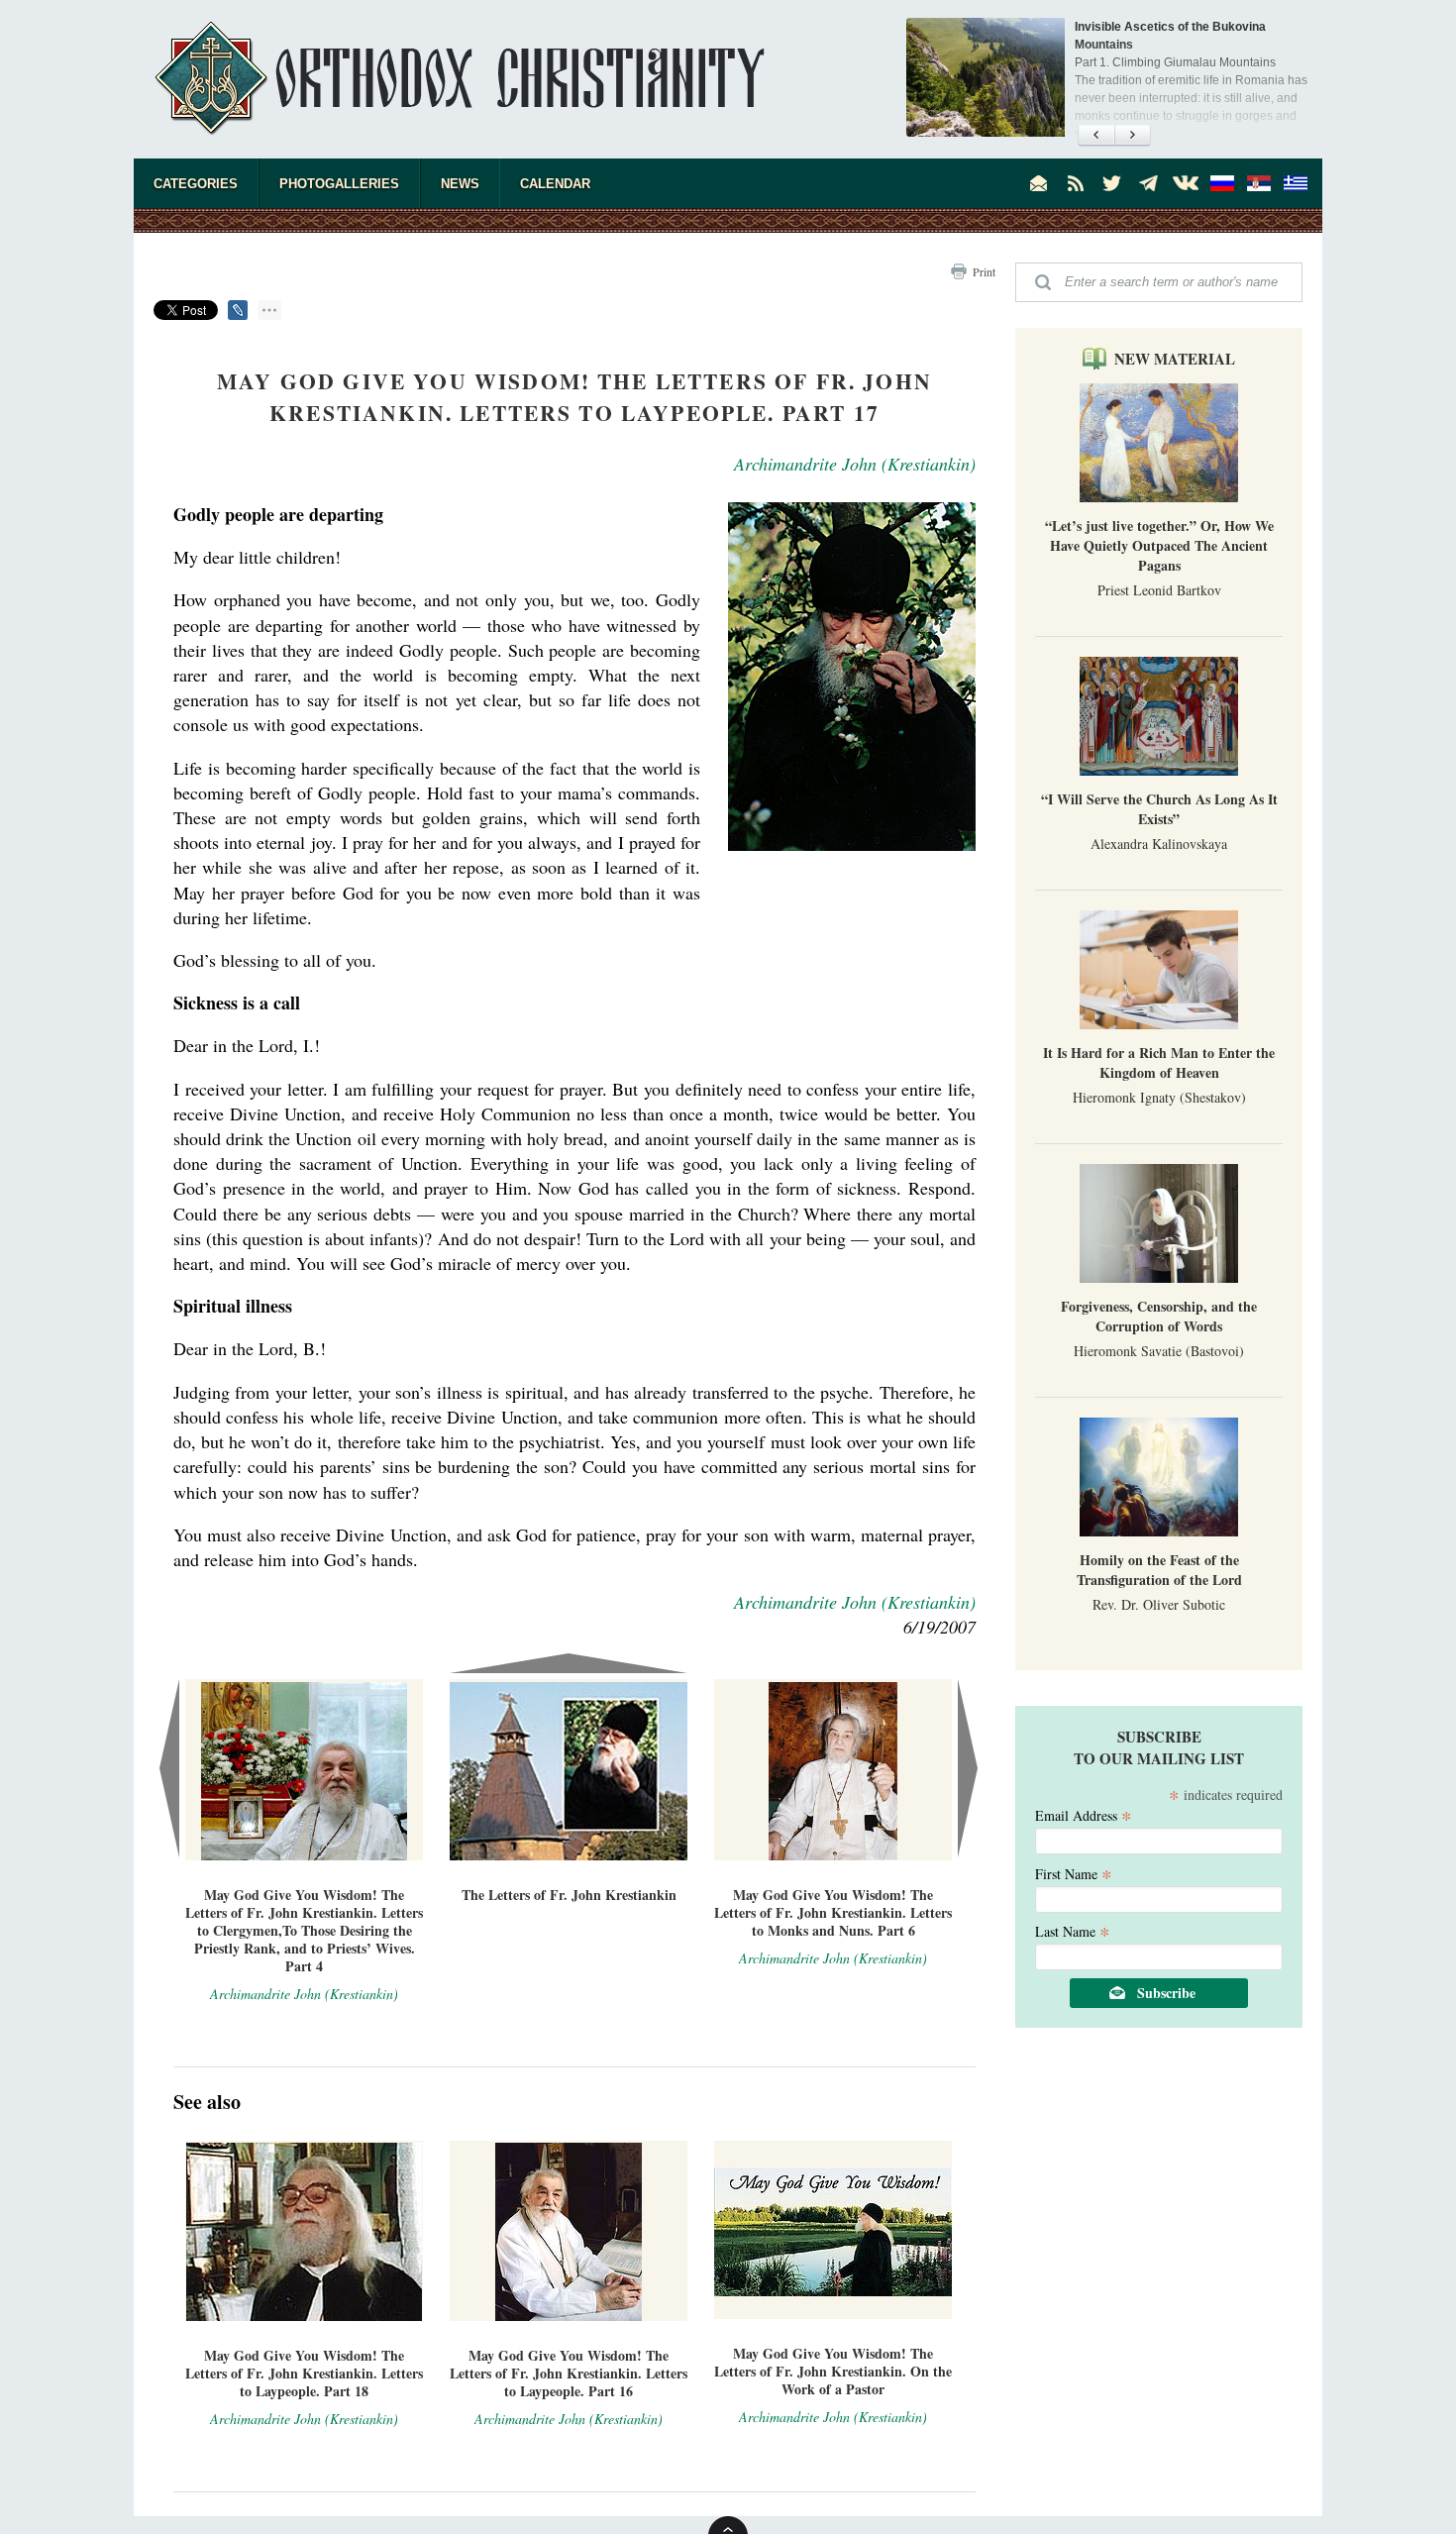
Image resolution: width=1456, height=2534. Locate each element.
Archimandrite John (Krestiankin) (855, 464)
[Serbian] (1259, 183)
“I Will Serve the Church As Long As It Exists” (1159, 809)
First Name (1074, 1873)
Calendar (555, 184)
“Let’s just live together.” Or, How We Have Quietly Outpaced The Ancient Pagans (1159, 545)
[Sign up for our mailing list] (1039, 183)
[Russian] (1222, 183)
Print (984, 271)
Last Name (1073, 1930)
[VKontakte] (1186, 183)
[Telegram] (1149, 183)
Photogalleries (339, 184)
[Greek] (1296, 183)
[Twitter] (1112, 183)
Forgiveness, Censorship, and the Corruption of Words (1159, 1316)
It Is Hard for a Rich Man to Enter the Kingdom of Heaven (1159, 1062)
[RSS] (1076, 183)
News (460, 184)
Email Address (1084, 1814)
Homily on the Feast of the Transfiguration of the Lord (1159, 1570)
